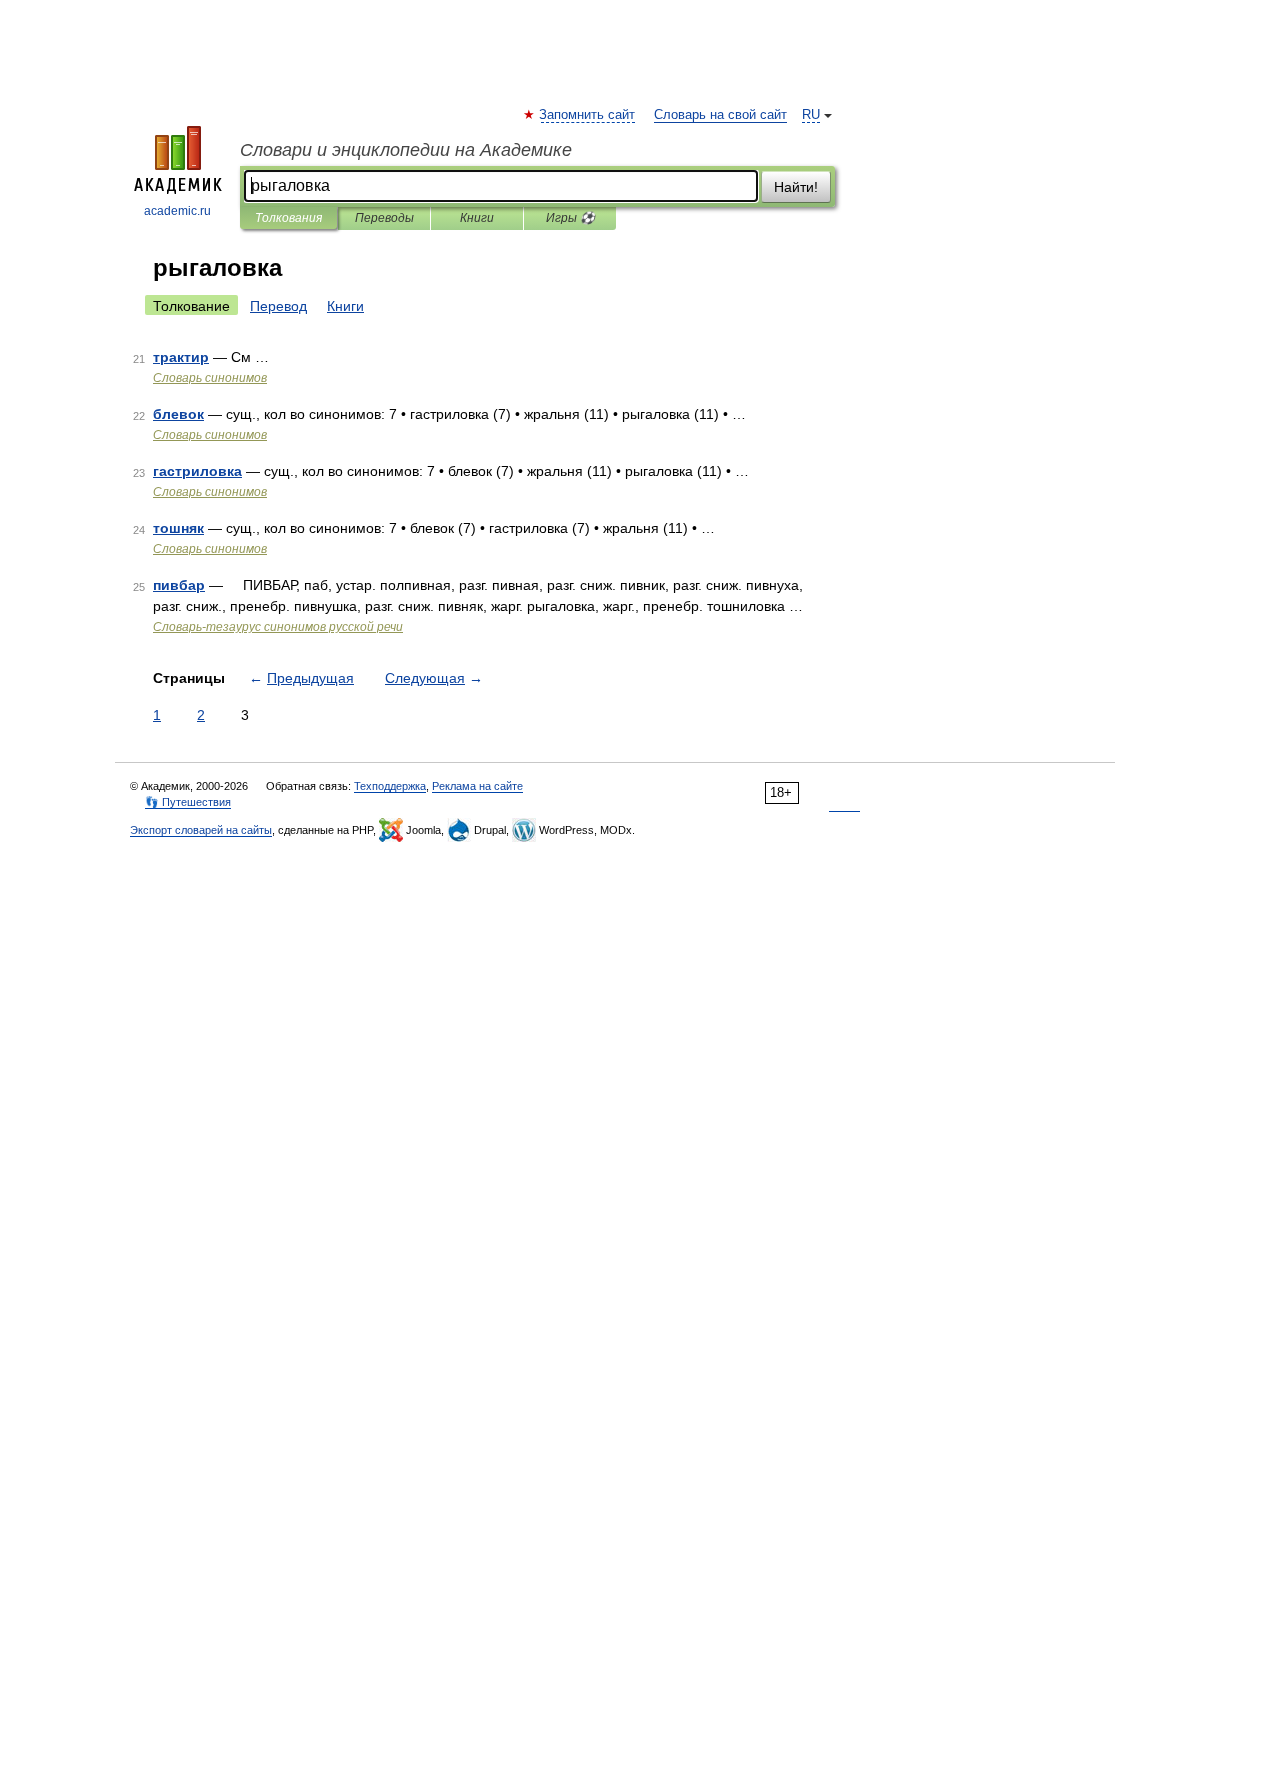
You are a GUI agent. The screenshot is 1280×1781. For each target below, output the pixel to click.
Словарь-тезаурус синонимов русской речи (278, 627)
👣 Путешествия (188, 802)
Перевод (278, 306)
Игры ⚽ (570, 218)
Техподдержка (390, 786)
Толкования (288, 218)
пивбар (179, 585)
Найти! (796, 187)
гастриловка (197, 471)
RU (811, 115)
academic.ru (177, 211)
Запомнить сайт (588, 115)
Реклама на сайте (477, 786)
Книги (477, 218)
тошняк (178, 528)
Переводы (384, 218)
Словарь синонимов (210, 378)
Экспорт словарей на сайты (201, 830)
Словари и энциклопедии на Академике (406, 150)
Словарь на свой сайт (720, 115)
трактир (181, 357)
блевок (178, 414)
